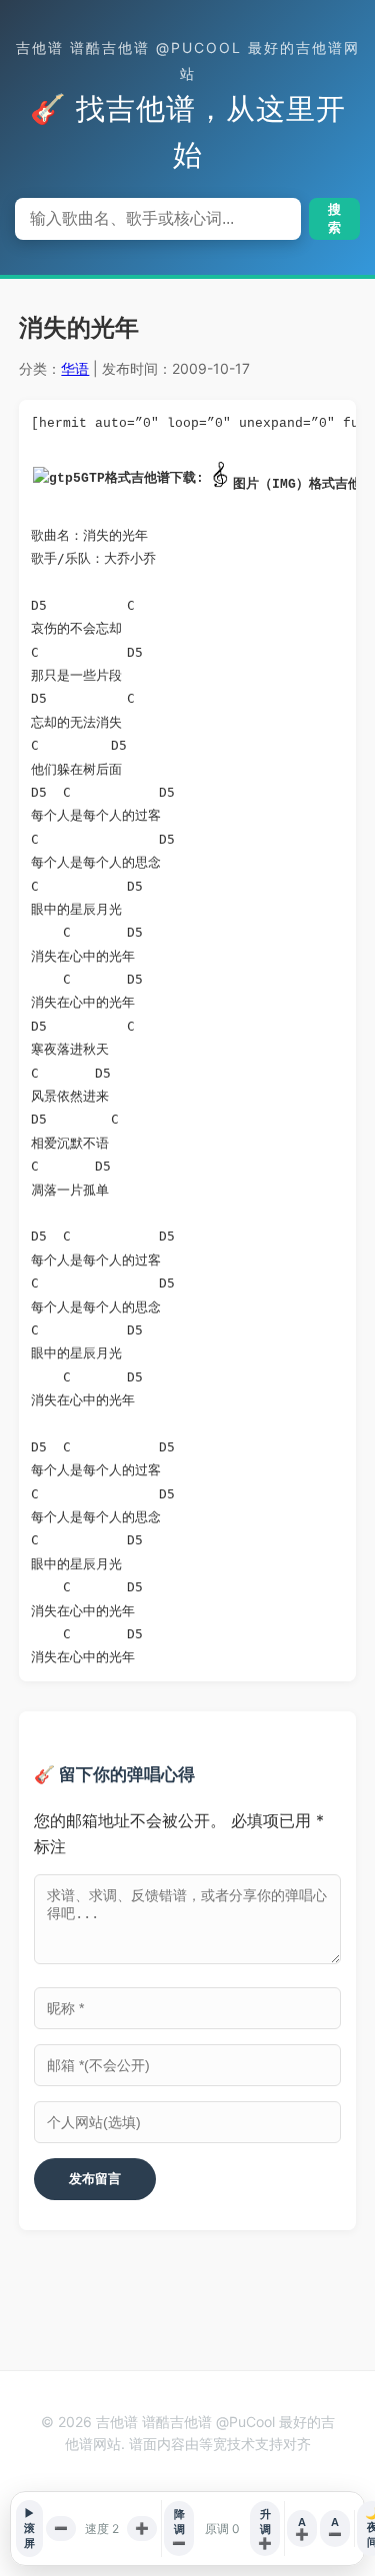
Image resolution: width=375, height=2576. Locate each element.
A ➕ (302, 2528)
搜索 (334, 218)
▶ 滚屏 (29, 2528)
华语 (75, 368)
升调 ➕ (265, 2529)
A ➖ (335, 2528)
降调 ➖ (179, 2529)
